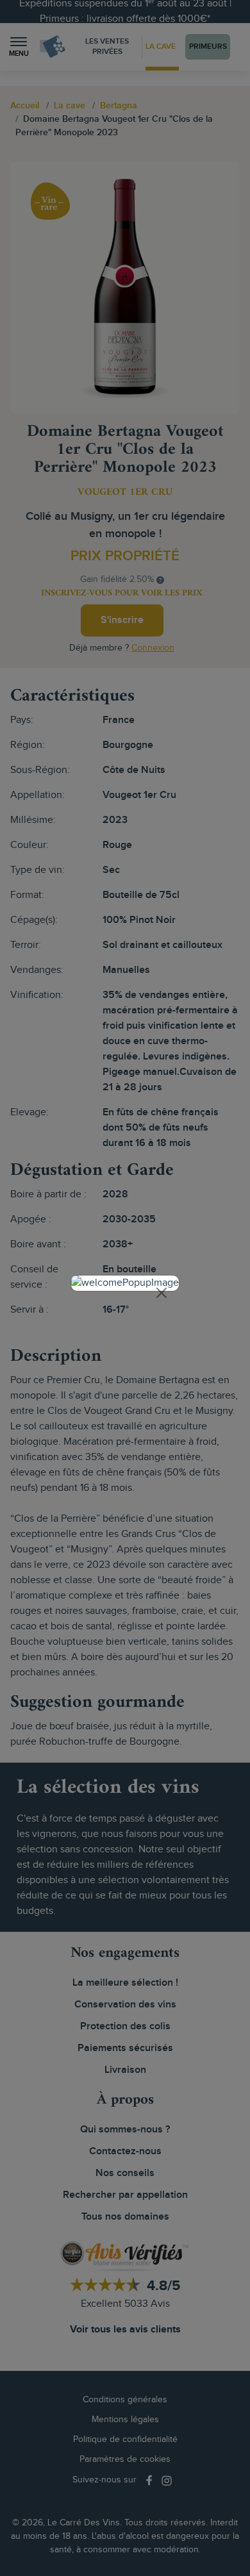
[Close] (162, 1293)
